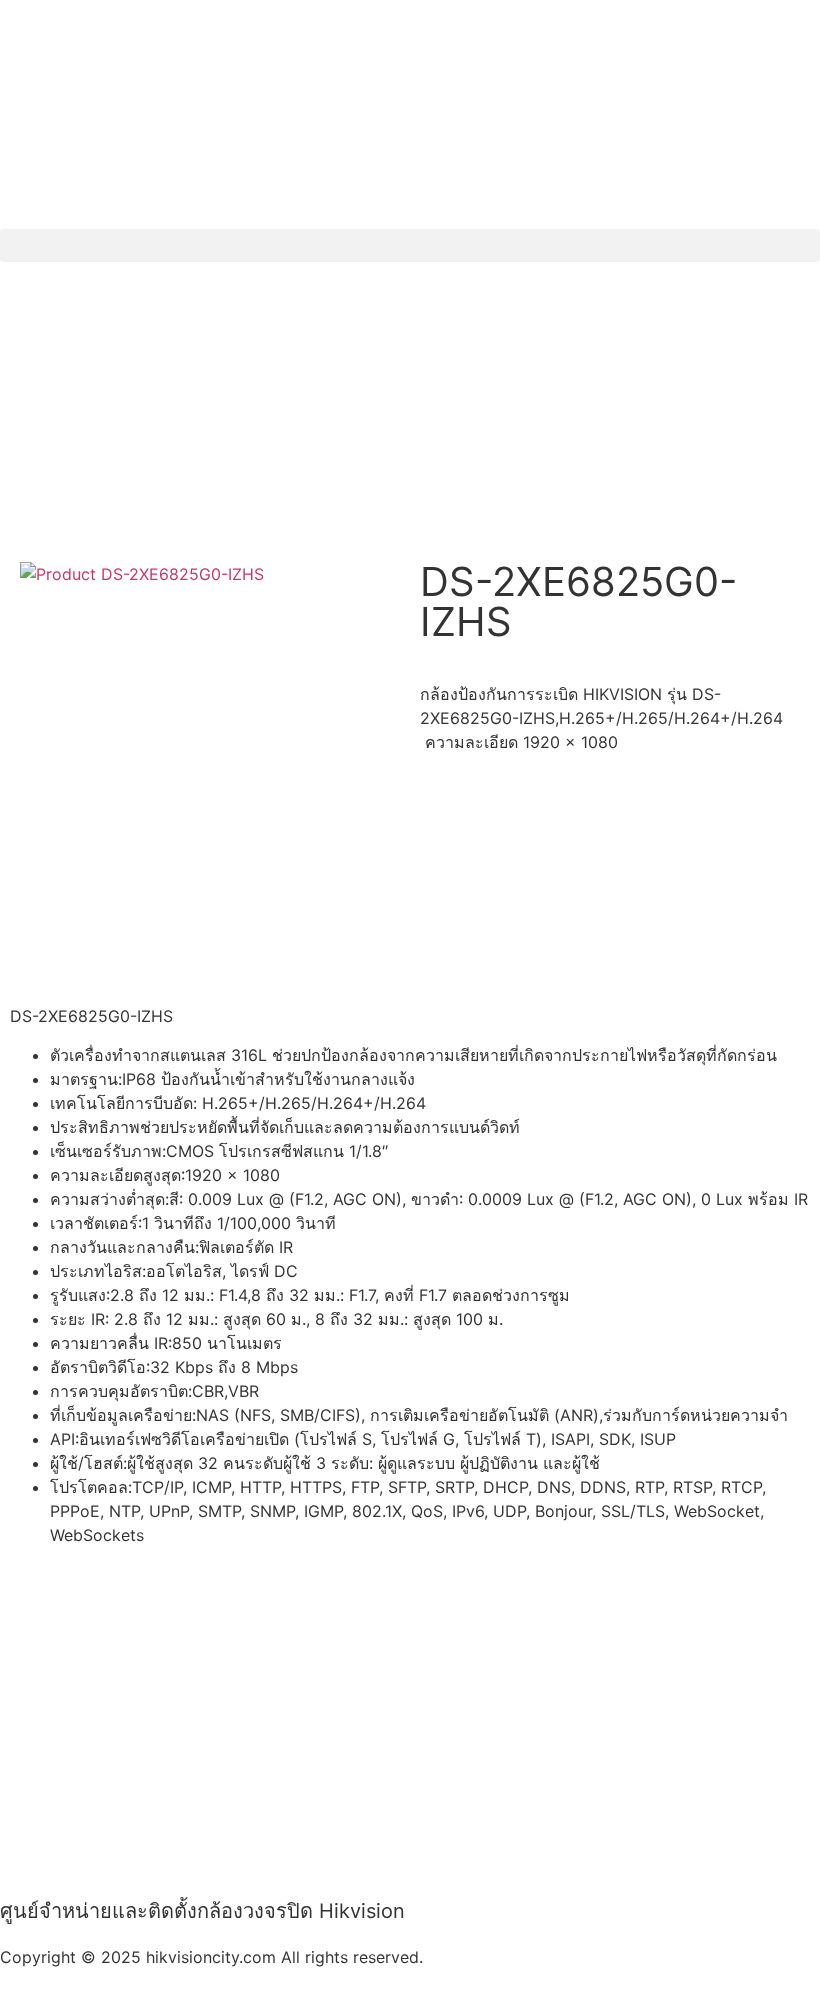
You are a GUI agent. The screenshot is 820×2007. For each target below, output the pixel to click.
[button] (410, 245)
